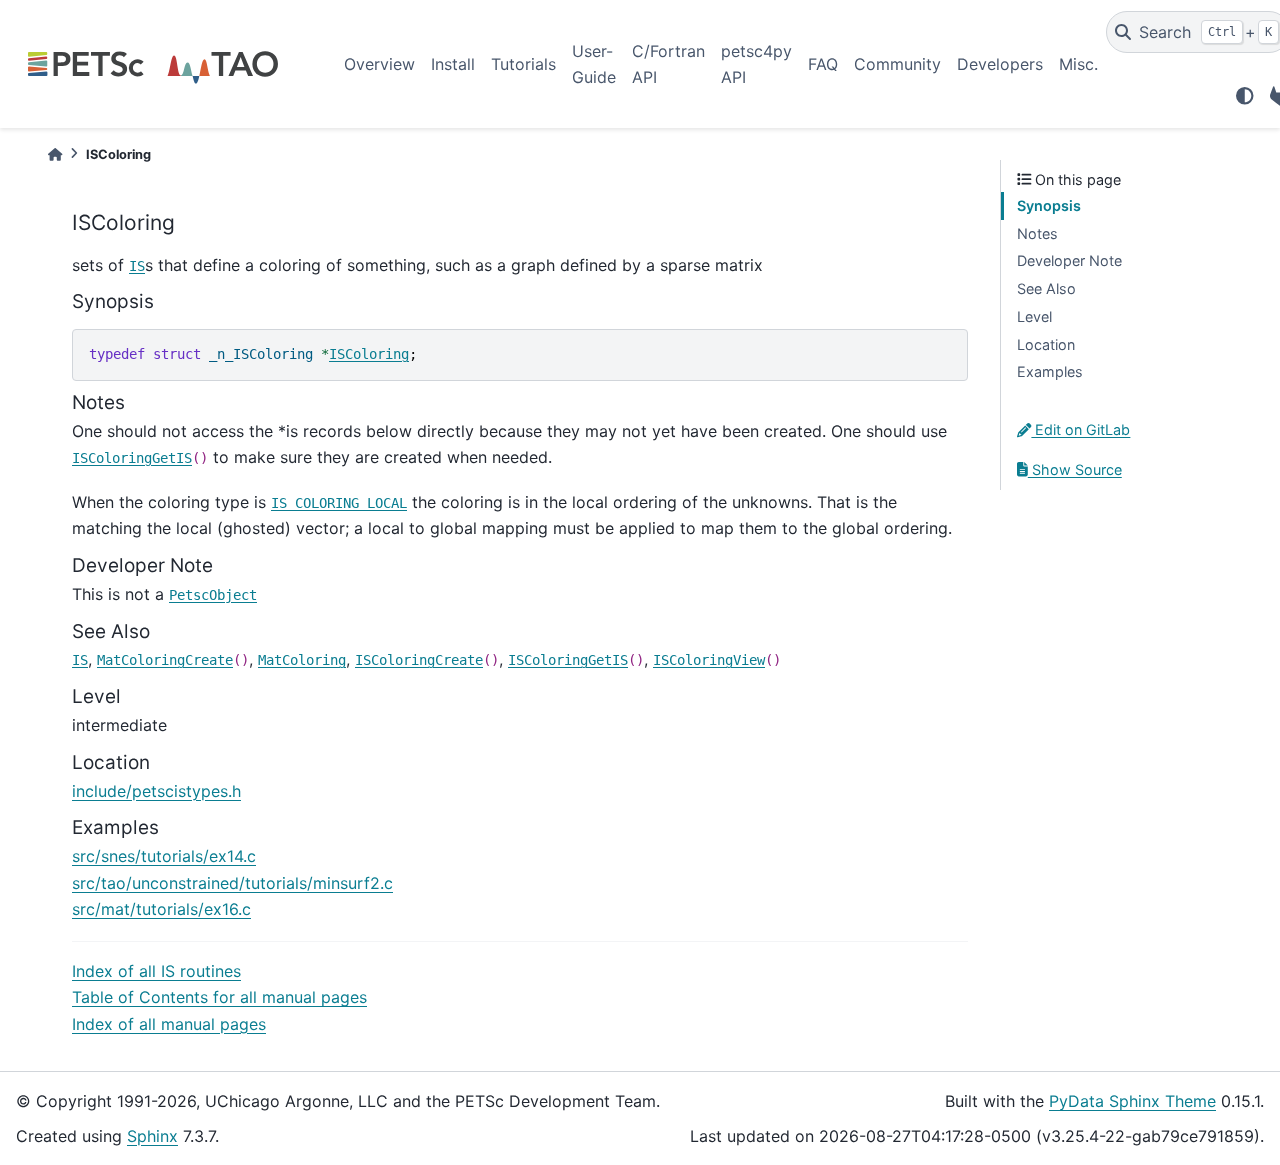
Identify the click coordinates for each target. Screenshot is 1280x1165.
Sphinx (152, 1136)
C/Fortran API (668, 64)
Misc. (1078, 64)
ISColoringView (709, 660)
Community (897, 64)
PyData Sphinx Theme (1132, 1101)
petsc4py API (756, 64)
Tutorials (523, 64)
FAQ (823, 64)
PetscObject (213, 595)
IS (137, 266)
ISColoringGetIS (132, 458)
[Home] (55, 154)
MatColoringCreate (165, 660)
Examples (1050, 371)
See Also (1046, 288)
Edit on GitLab (1080, 429)
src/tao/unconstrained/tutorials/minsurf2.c (232, 883)
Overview (379, 64)
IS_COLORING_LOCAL (339, 503)
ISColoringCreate (419, 660)
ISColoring (369, 354)
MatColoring (302, 660)
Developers (1000, 64)
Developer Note (1069, 260)
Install (453, 64)
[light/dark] (1245, 96)
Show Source (1075, 469)
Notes (1037, 233)
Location (1046, 344)
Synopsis (1049, 205)
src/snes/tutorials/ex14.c (164, 856)
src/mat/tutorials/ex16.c (161, 909)
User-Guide (594, 64)
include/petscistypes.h (156, 791)
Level (1034, 316)
